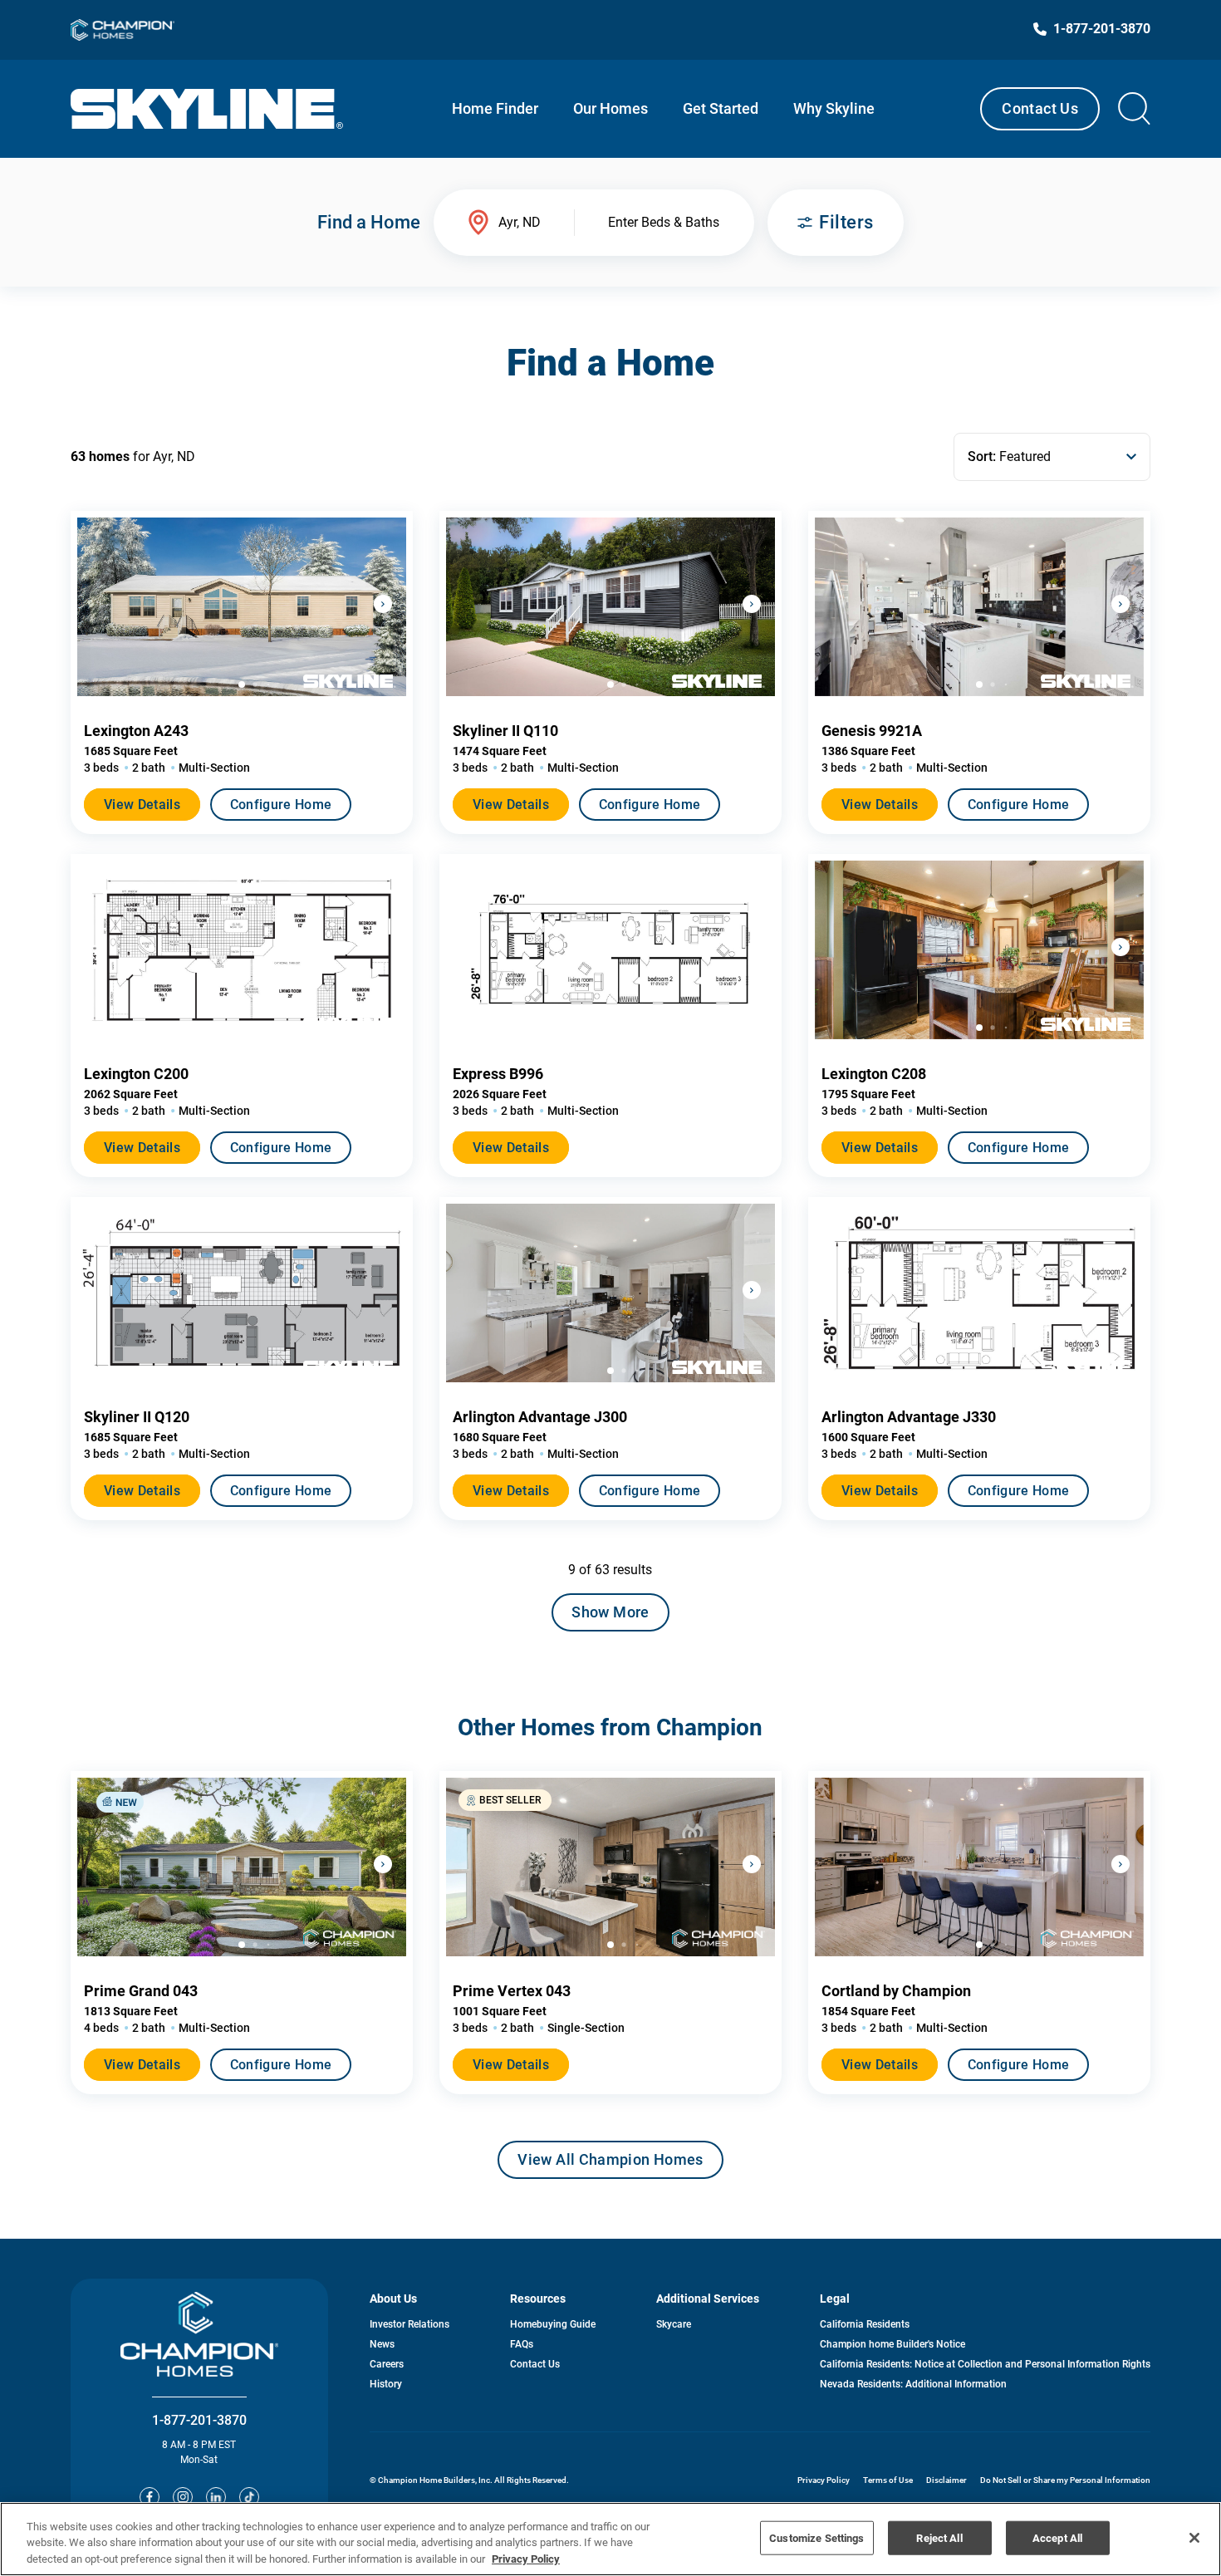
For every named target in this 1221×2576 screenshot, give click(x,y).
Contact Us (1040, 108)
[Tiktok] (249, 2497)
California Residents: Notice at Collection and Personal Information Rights (985, 2364)
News (382, 2344)
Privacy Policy (824, 2480)
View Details (142, 805)
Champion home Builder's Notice (892, 2344)
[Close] (1194, 2538)
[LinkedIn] (216, 2497)
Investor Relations (409, 2324)
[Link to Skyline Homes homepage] (207, 109)
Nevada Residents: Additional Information (913, 2384)
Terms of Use (888, 2480)
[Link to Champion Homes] (123, 30)
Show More (610, 1612)
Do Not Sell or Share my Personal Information (1065, 2480)
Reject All (939, 2537)
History (386, 2384)
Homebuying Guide (553, 2324)
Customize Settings (816, 2537)
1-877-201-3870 (199, 2420)
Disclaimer (946, 2480)
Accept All (1057, 2537)
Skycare (674, 2324)
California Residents (865, 2324)
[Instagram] (183, 2497)
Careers (387, 2364)
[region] (610, 2539)
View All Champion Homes (610, 2165)
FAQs (522, 2344)
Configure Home (281, 805)
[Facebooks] (150, 2497)
